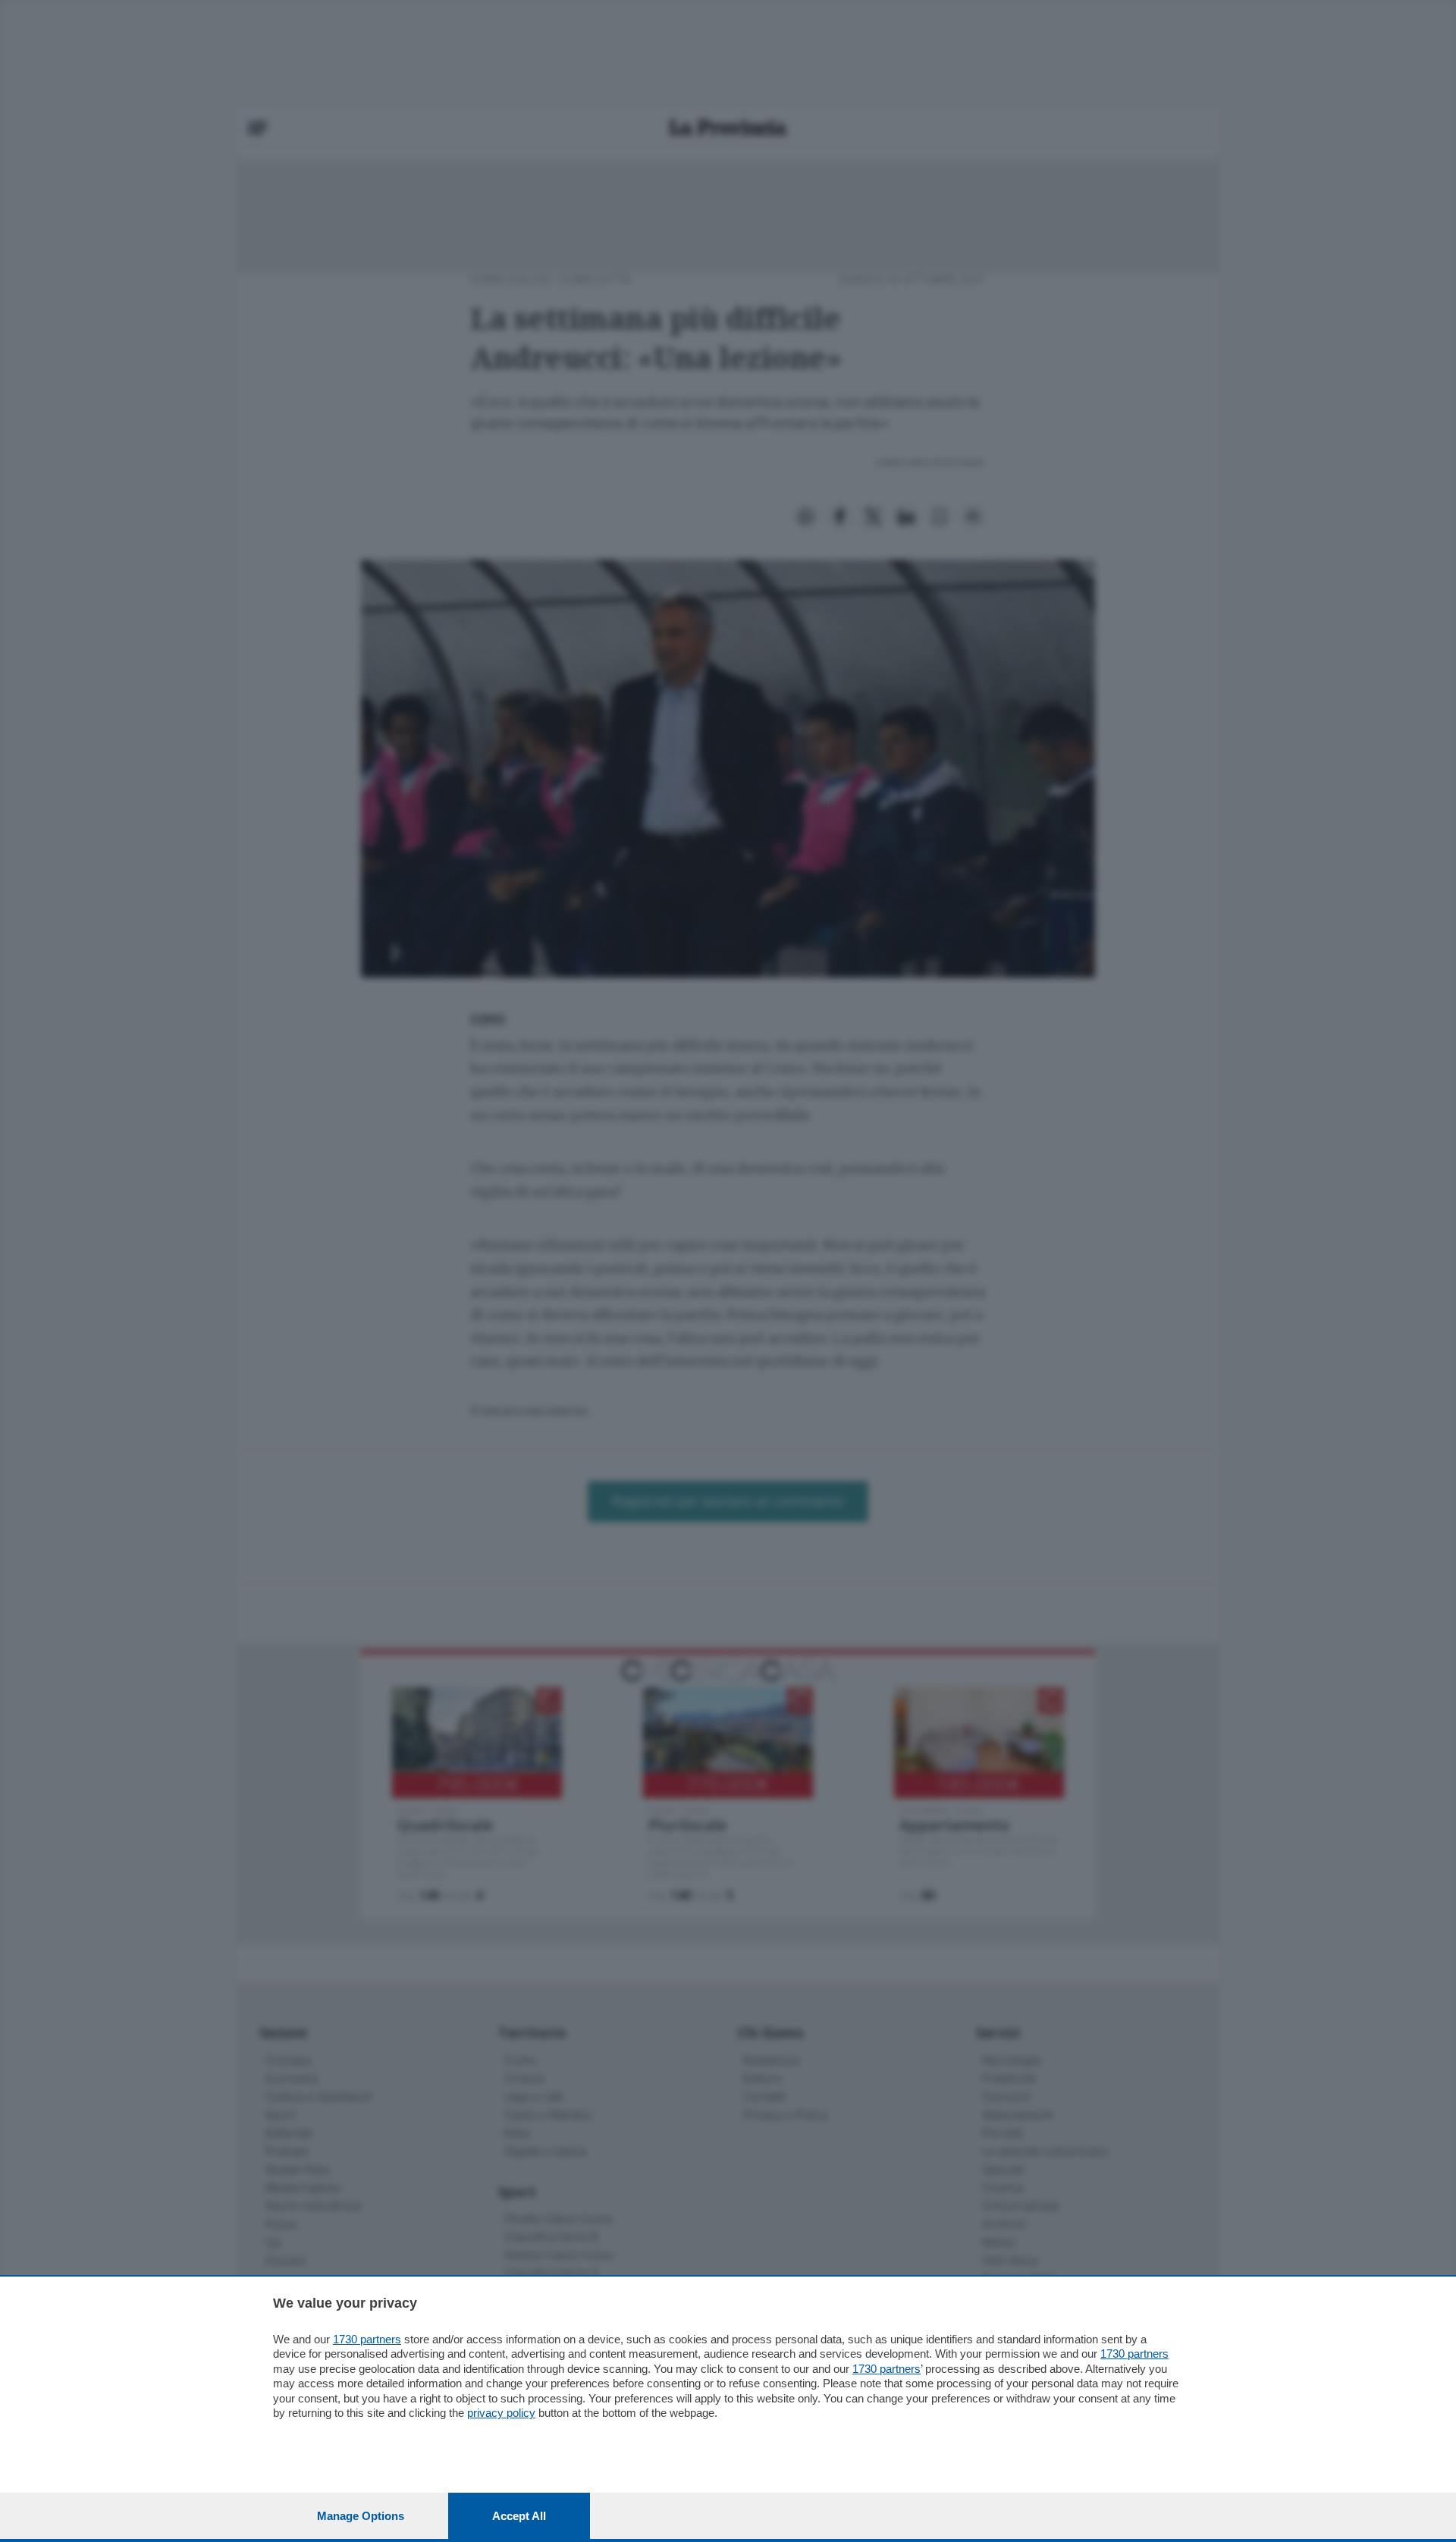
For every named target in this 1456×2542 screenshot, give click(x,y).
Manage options (361, 2516)
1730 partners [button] (367, 2339)
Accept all (519, 2516)
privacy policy (501, 2413)
